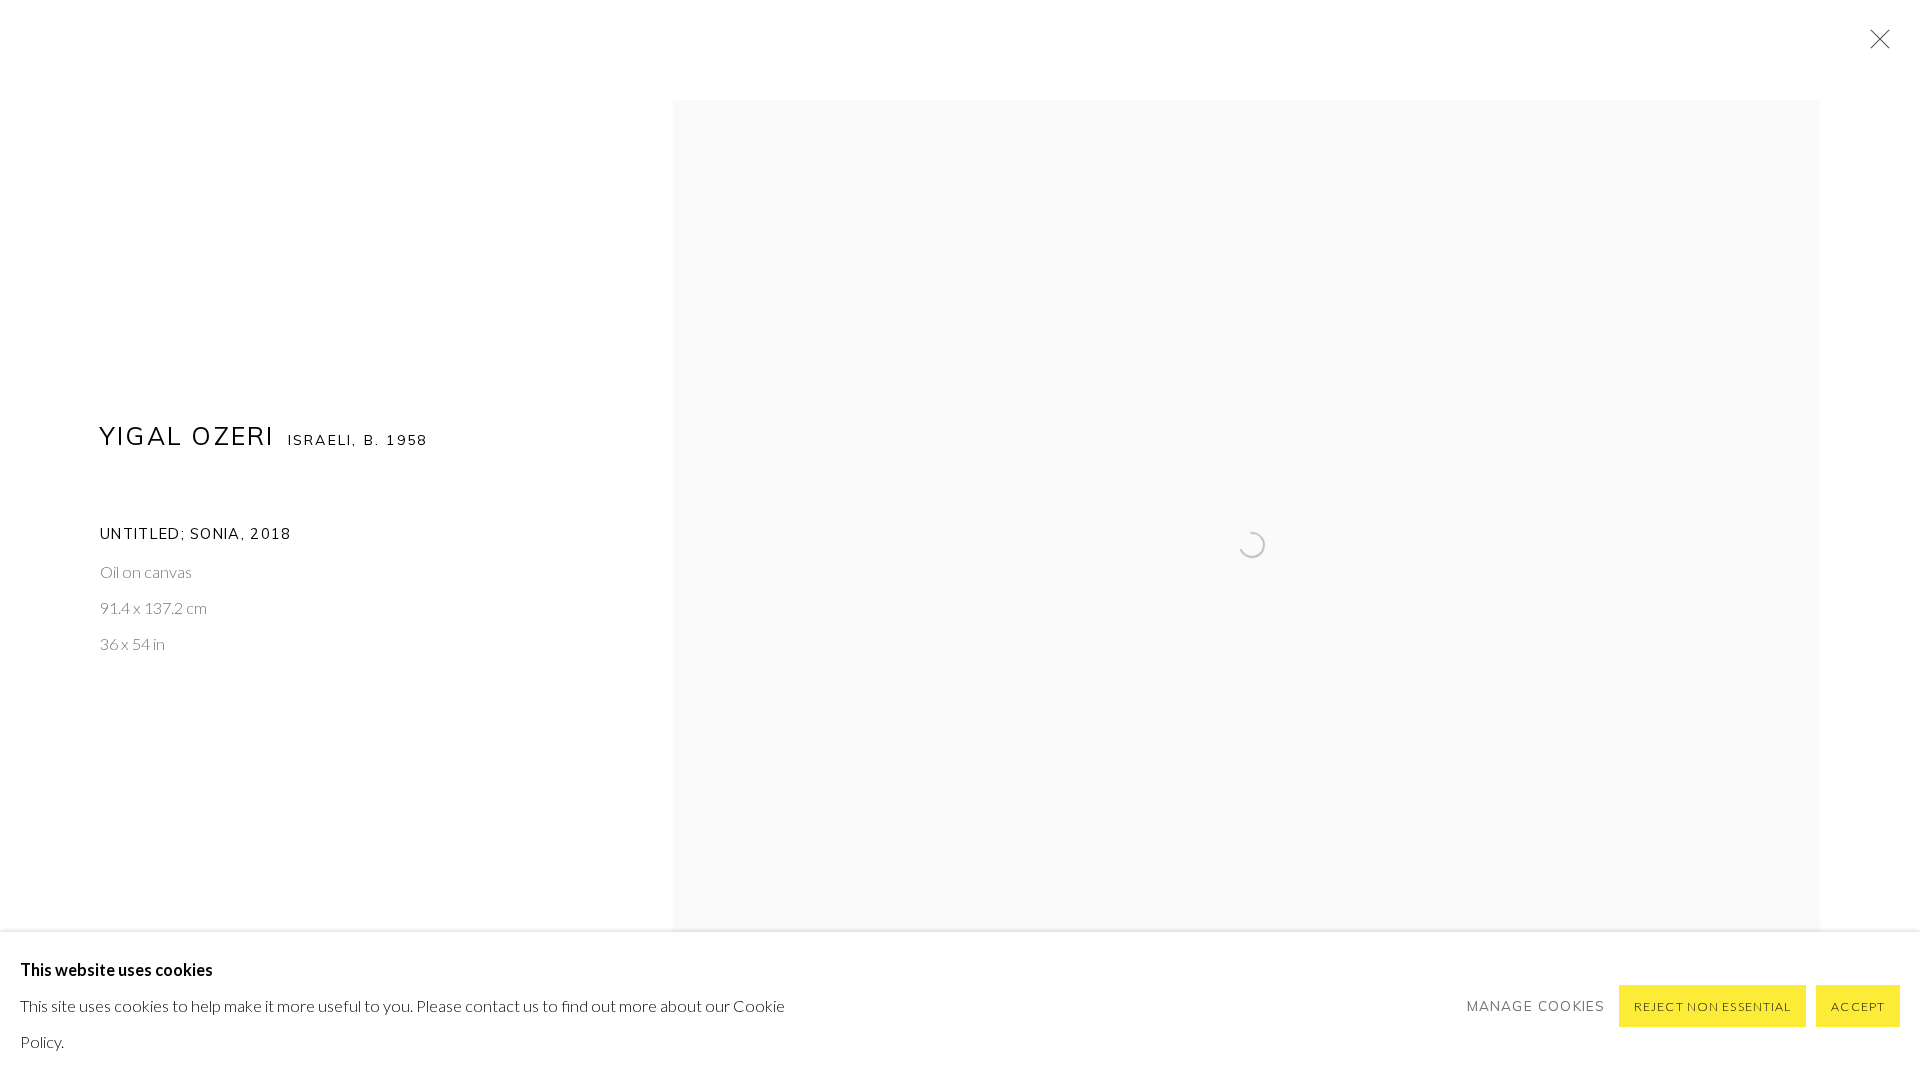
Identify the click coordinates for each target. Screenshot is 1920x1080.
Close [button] (1875, 45)
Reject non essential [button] (1712, 1006)
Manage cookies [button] (1536, 1005)
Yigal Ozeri (187, 435)
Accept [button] (1858, 1006)
